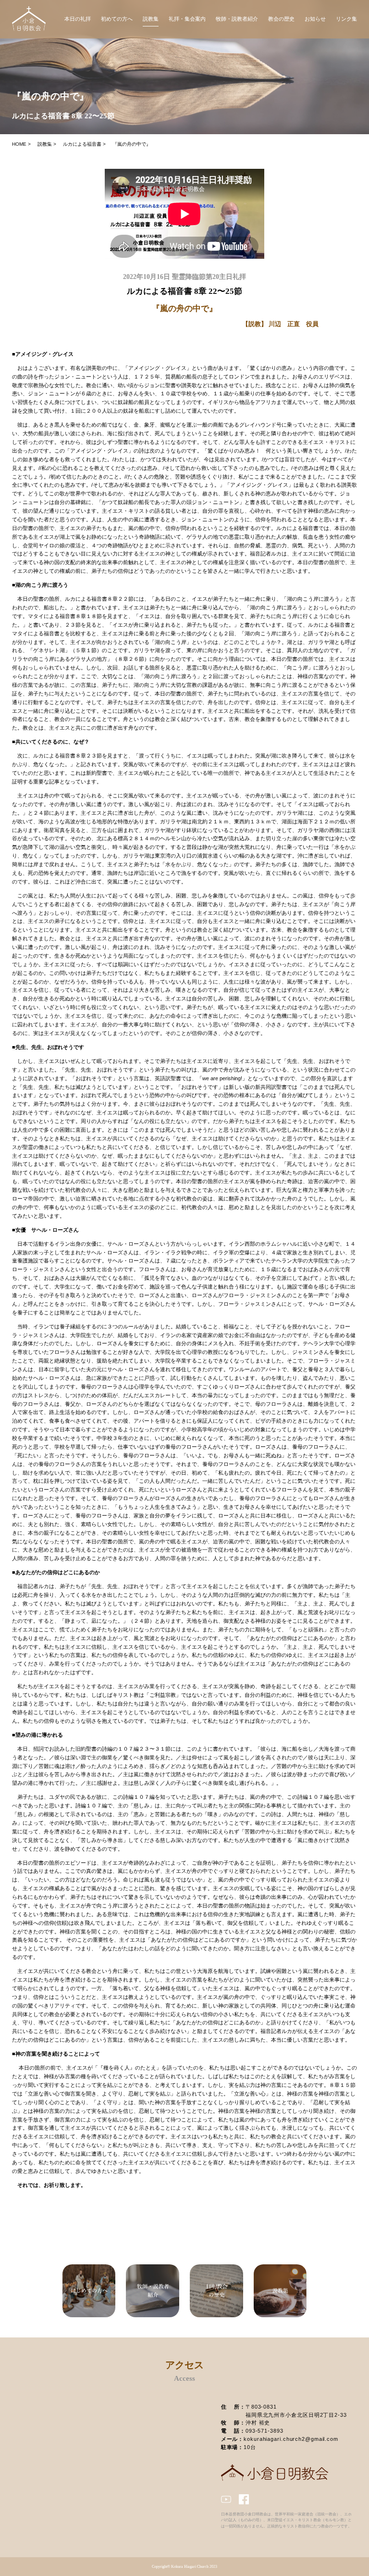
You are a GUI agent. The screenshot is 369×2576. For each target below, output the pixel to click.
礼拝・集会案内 (187, 19)
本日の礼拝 (78, 19)
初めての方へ (117, 19)
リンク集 (346, 19)
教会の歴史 (281, 19)
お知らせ (315, 19)
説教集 (151, 19)
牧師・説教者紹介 (237, 19)
